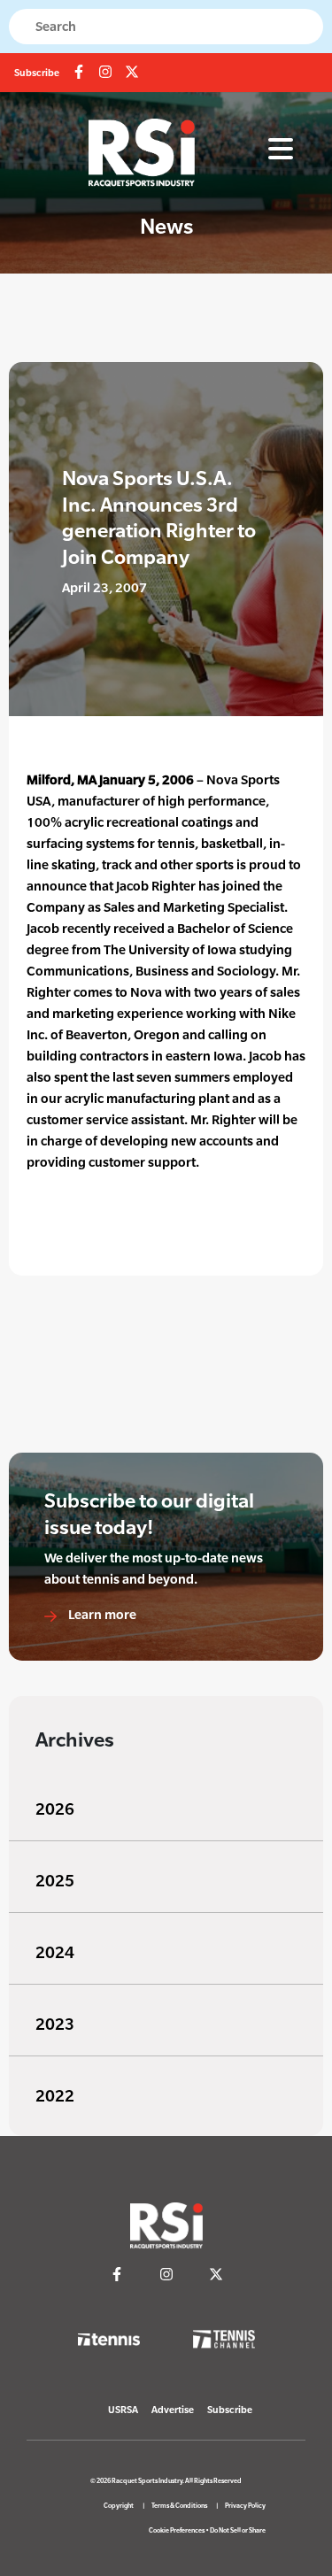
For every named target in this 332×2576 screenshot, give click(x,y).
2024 (55, 1952)
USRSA (123, 2410)
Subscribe (37, 73)
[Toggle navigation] (281, 150)
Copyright (119, 2506)
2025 (55, 1881)
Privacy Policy (245, 2506)
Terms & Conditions (179, 2506)
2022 (55, 2096)
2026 (55, 1809)
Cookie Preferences (177, 2530)
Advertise (173, 2410)
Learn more (101, 1614)
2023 (55, 2024)
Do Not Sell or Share (238, 2530)
